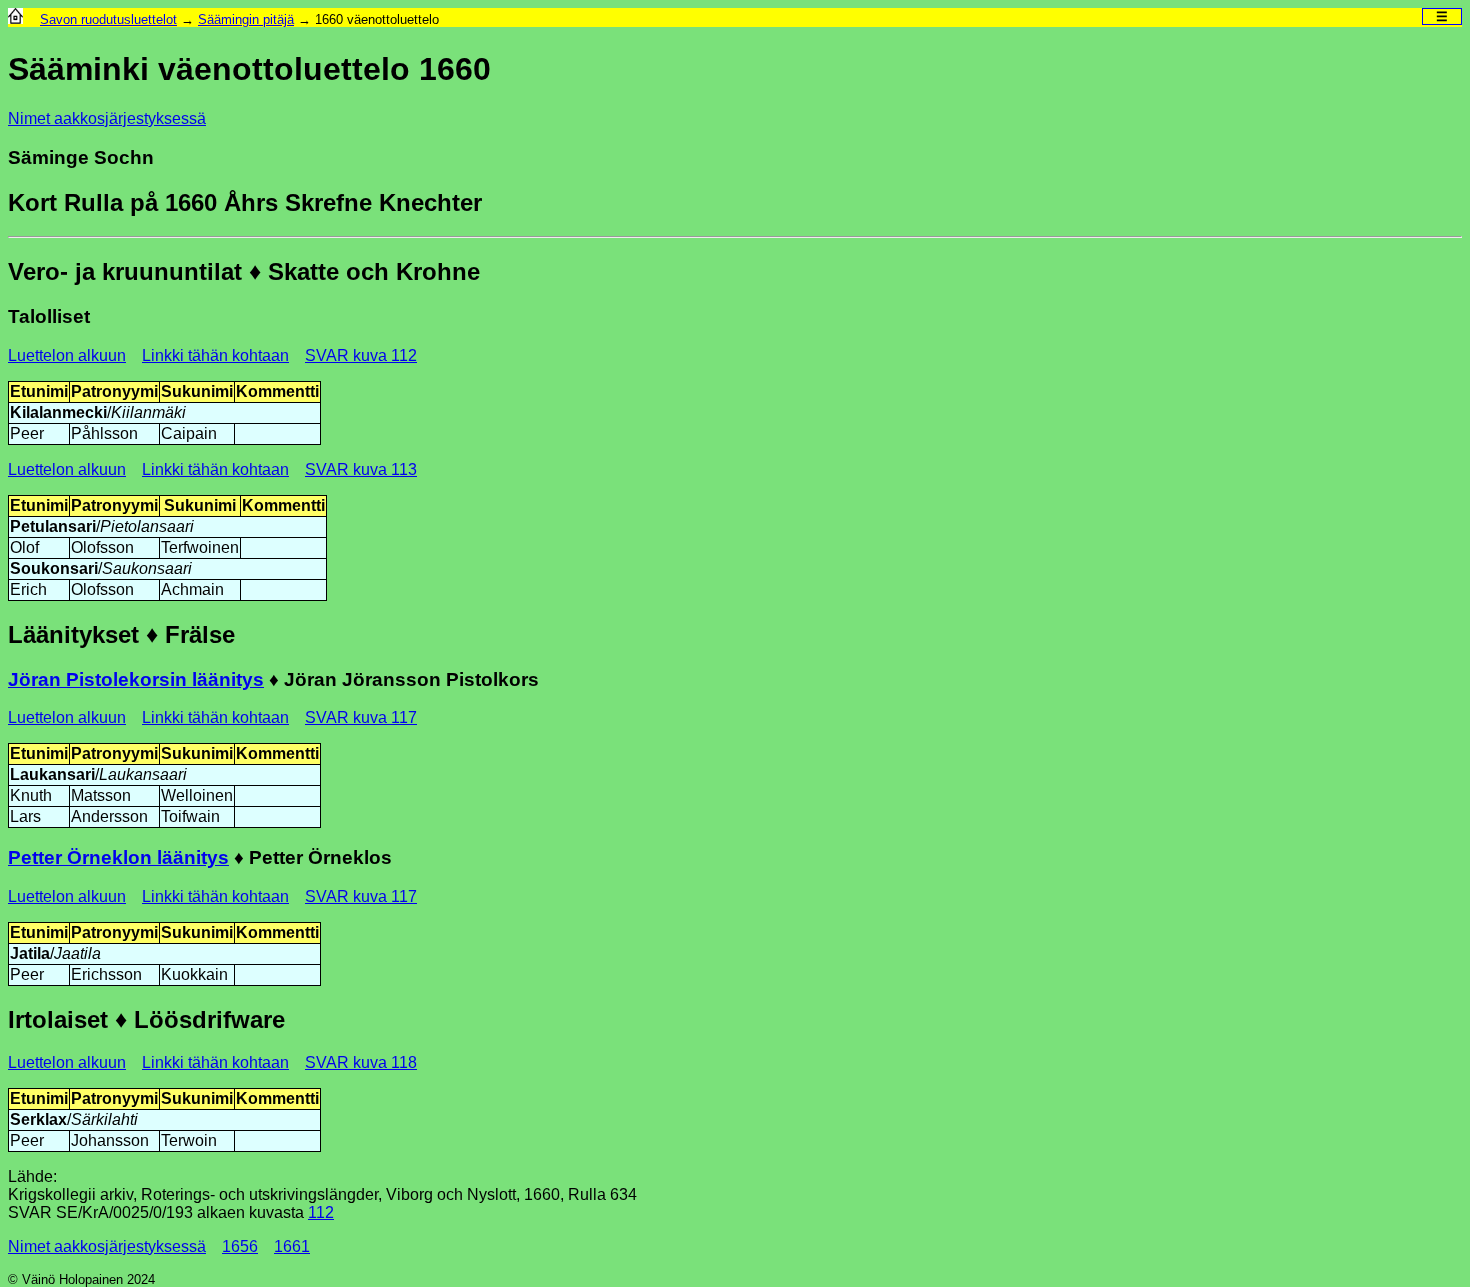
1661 (292, 1246)
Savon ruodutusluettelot (108, 19)
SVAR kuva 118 (361, 1062)
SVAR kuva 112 (361, 355)
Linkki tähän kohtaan (215, 355)
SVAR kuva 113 (361, 469)
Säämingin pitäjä (246, 19)
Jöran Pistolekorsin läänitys (136, 679)
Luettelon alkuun (67, 355)
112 (321, 1212)
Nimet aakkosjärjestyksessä (107, 118)
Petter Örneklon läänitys (118, 857)
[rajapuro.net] (15, 19)
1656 (240, 1246)
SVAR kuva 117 (361, 717)
